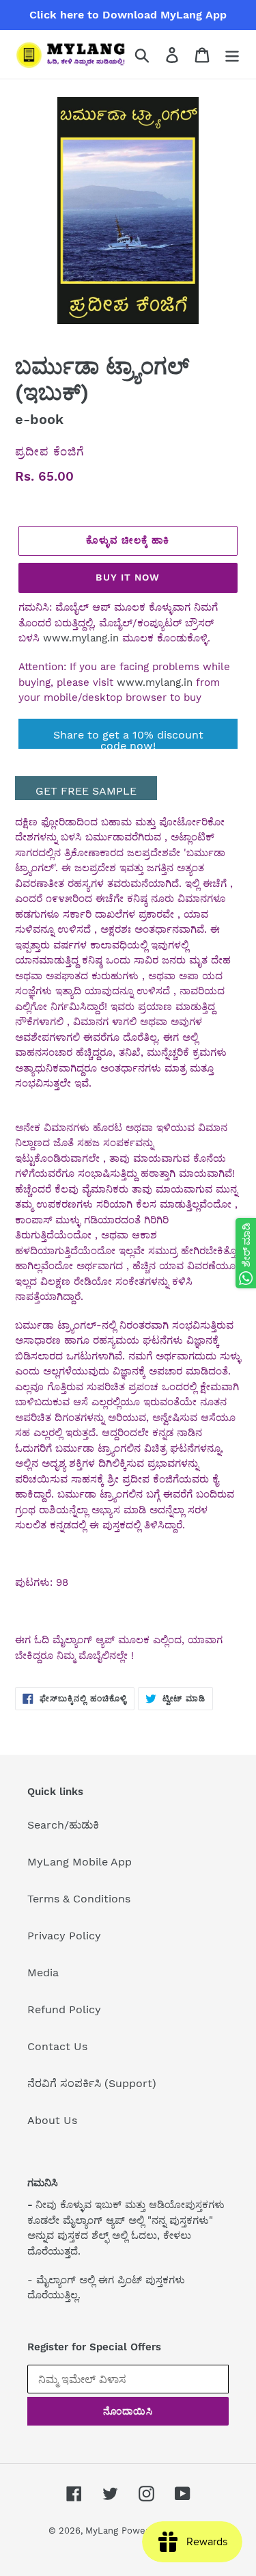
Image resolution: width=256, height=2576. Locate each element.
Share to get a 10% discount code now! (128, 739)
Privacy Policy (64, 1936)
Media (43, 1973)
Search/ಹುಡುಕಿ (63, 1825)
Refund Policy (64, 2009)
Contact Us (57, 2046)
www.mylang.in (81, 638)
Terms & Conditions (79, 1899)
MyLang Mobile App (80, 1862)
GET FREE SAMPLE (86, 791)
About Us (52, 2120)
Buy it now (128, 577)
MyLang (102, 2531)
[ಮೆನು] (232, 54)
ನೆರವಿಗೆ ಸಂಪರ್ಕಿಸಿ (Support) (92, 2083)
